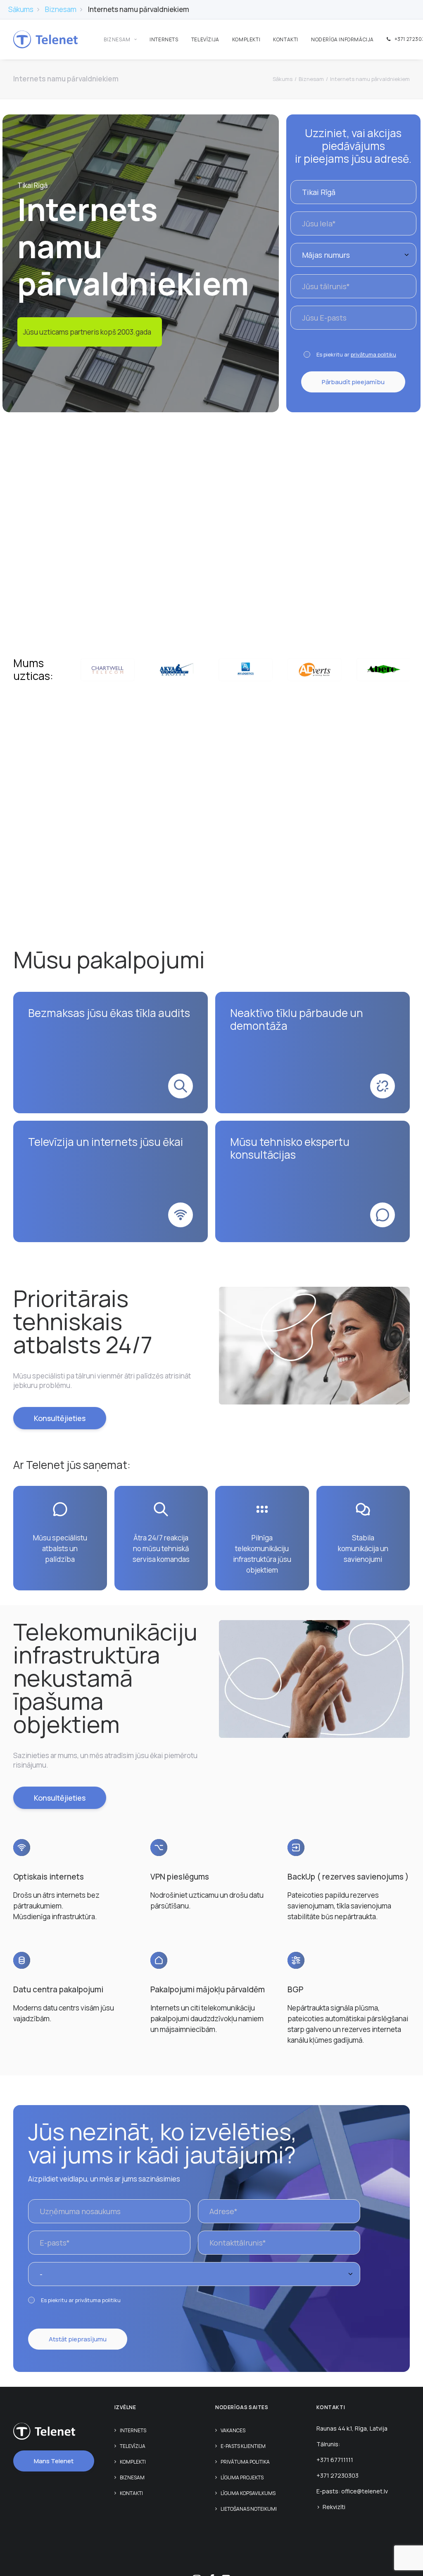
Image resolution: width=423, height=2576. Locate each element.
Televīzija (205, 39)
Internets (164, 39)
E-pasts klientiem (243, 2446)
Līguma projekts (242, 2477)
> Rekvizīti (331, 2507)
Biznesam (61, 9)
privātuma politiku (373, 354)
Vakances (233, 2430)
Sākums (21, 9)
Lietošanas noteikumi (249, 2509)
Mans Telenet (54, 2461)
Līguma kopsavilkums (248, 2493)
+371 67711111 (335, 2460)
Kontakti (286, 39)
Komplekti (246, 39)
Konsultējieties (60, 1418)
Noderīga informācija (342, 39)
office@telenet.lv (365, 2491)
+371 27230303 (337, 2475)
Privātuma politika (245, 2462)
